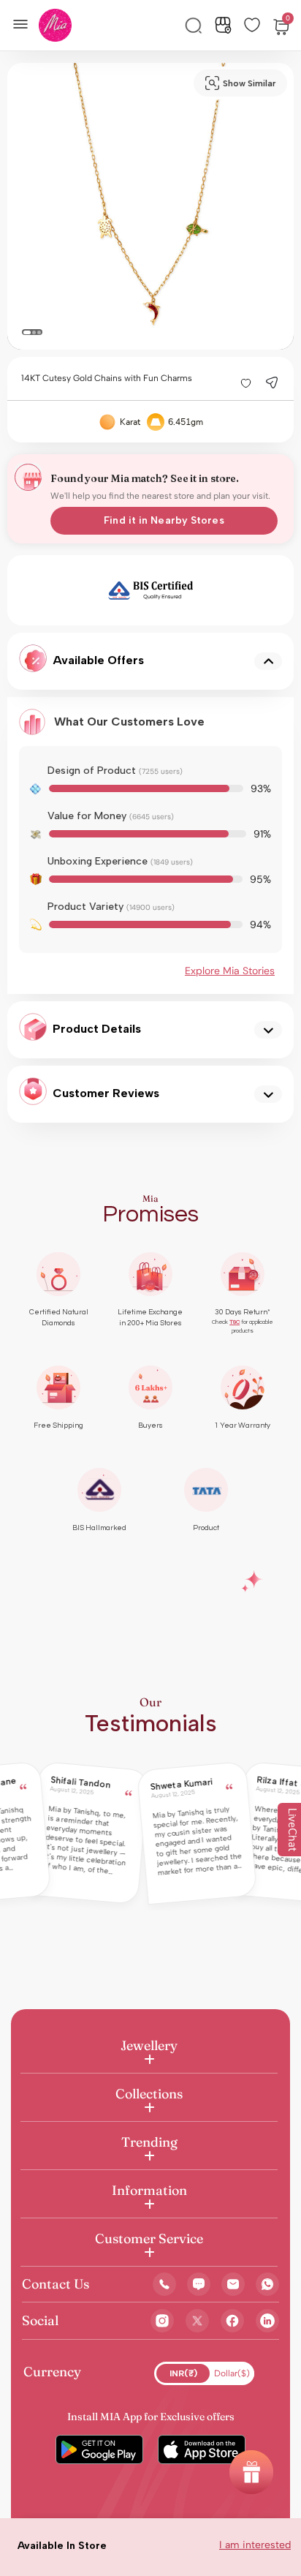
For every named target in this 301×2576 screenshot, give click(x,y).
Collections (149, 2094)
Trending (149, 2142)
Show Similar (249, 83)
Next (233, 590)
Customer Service (149, 2238)
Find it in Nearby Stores (164, 520)
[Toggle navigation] (25, 23)
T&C (235, 1322)
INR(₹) (183, 2373)
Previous (68, 590)
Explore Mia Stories (230, 971)
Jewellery (149, 2045)
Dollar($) (232, 2373)
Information (149, 2190)
